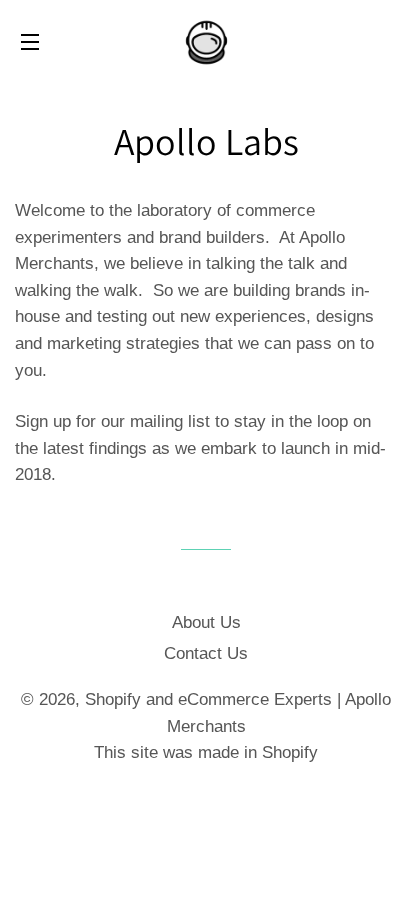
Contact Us (206, 653)
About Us (206, 622)
